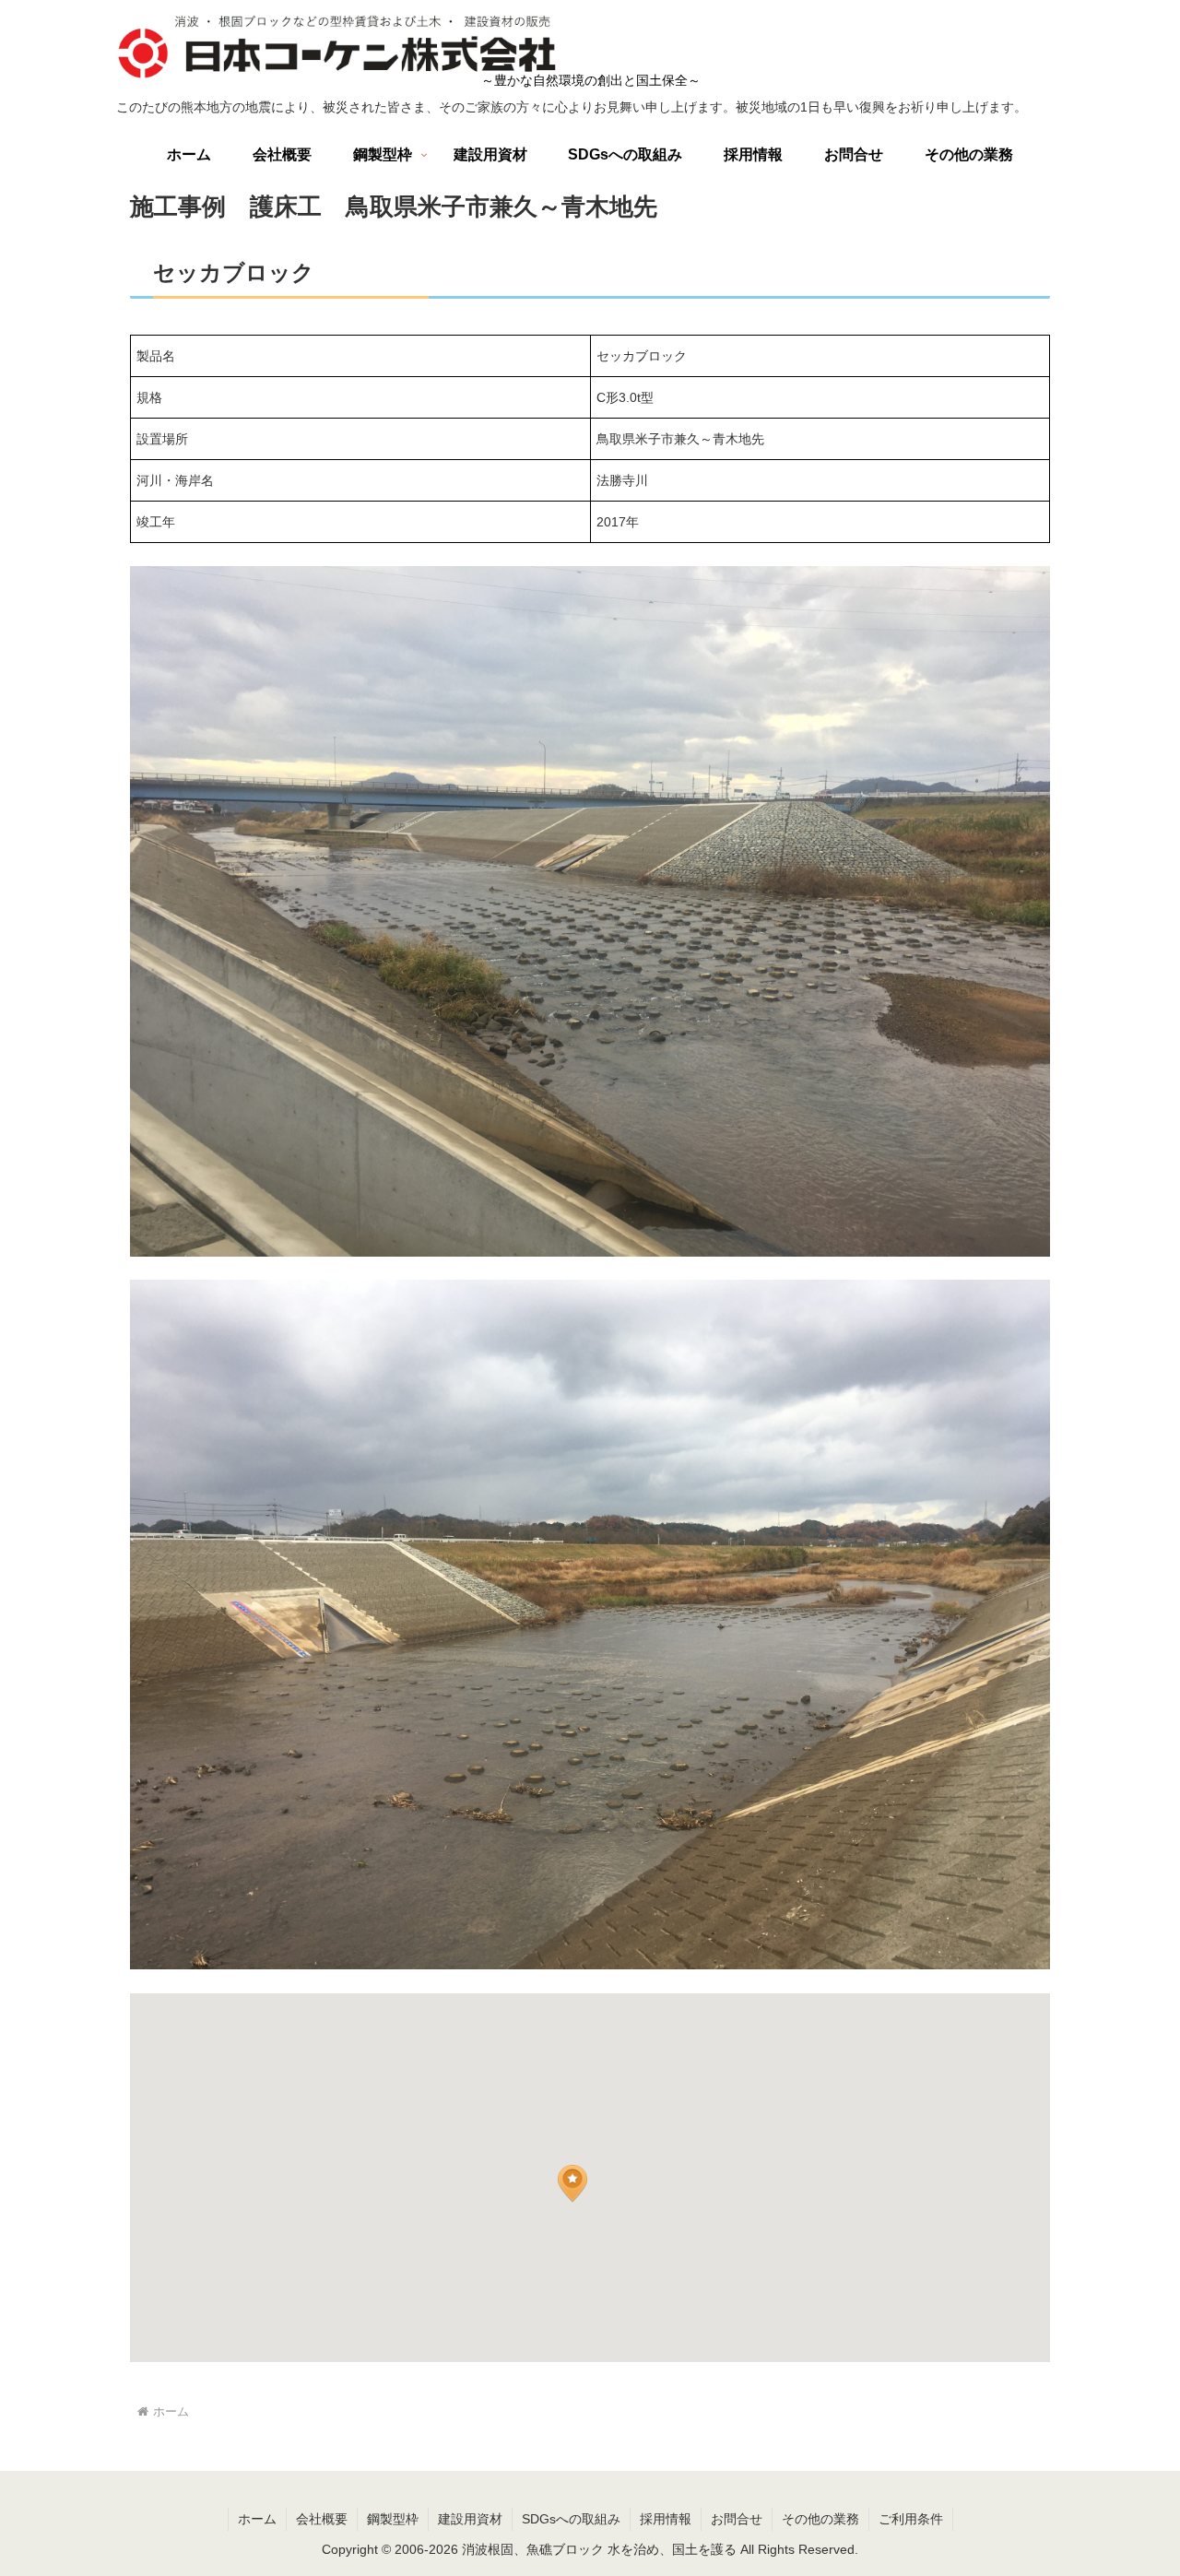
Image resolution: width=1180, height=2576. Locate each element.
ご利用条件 (911, 2519)
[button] (572, 2184)
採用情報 (666, 2519)
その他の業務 (820, 2519)
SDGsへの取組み (571, 2519)
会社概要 (322, 2519)
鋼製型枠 (393, 2519)
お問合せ (737, 2519)
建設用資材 (470, 2519)
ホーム (257, 2519)
